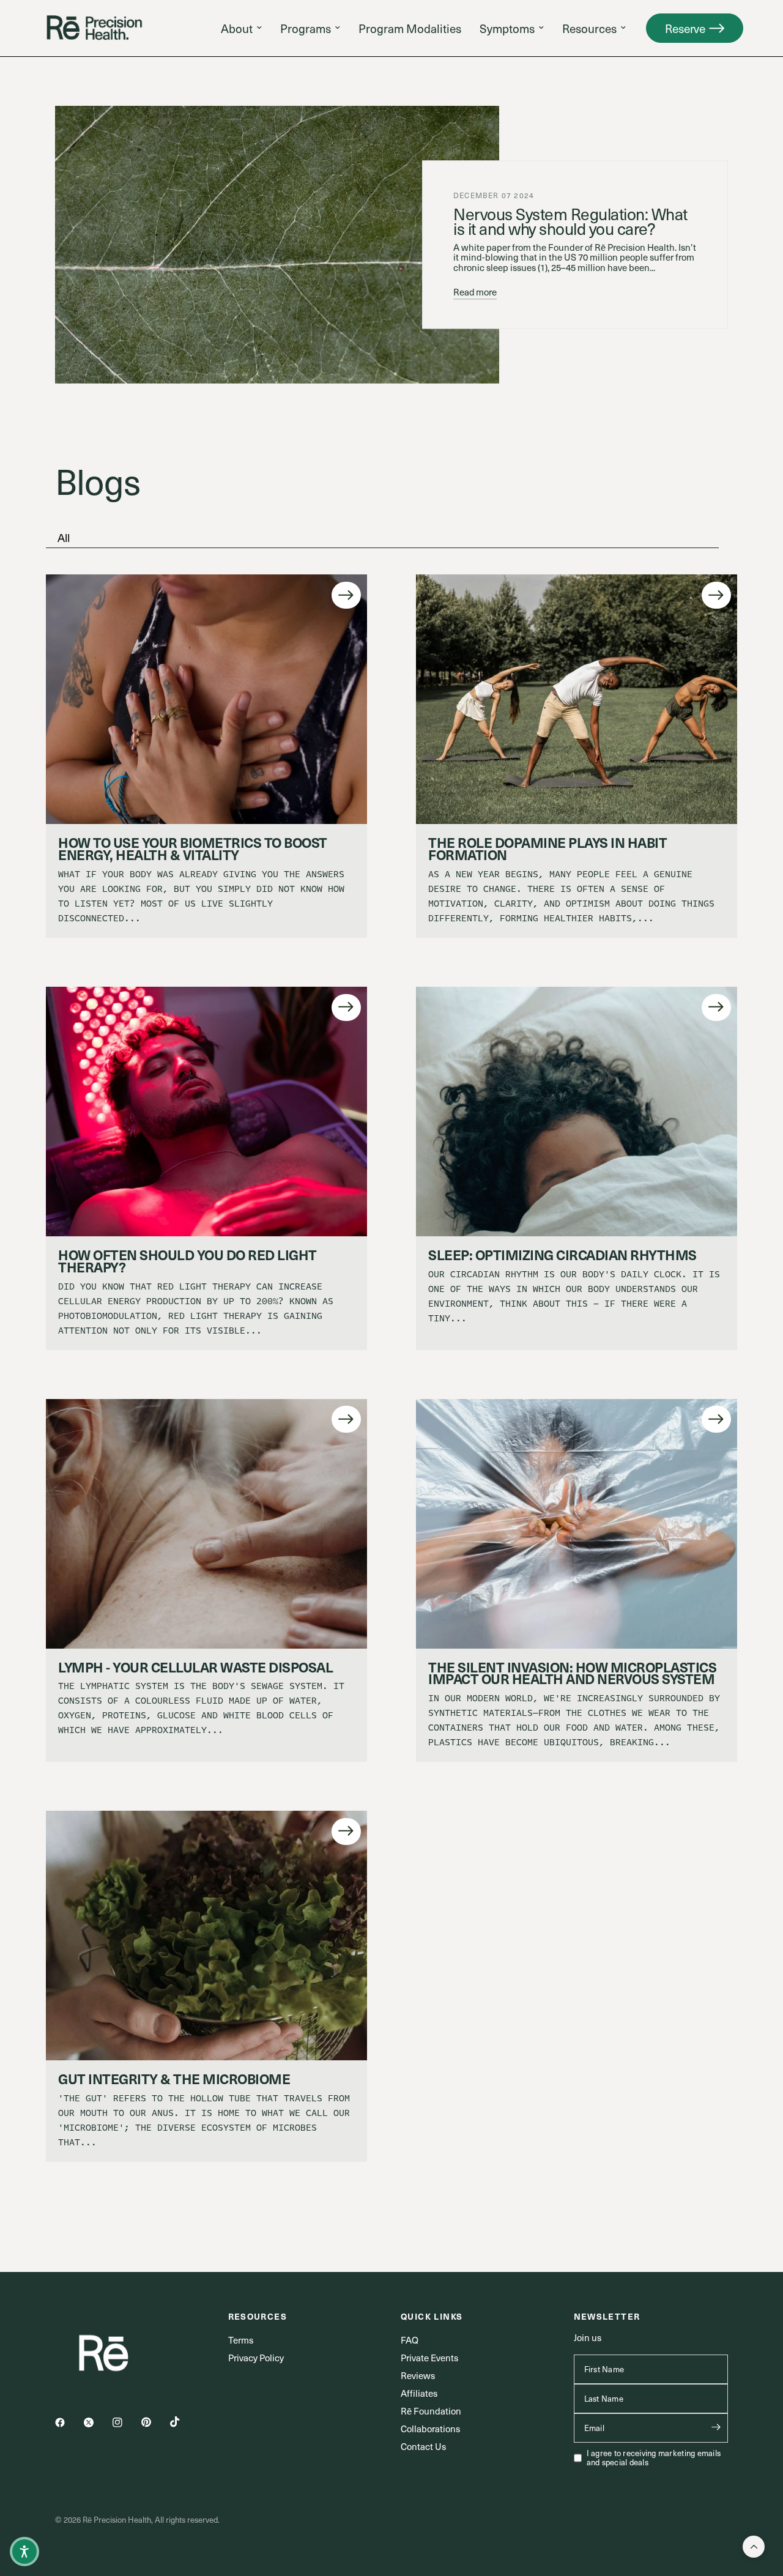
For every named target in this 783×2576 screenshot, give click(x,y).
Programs (306, 28)
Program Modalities (410, 28)
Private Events (429, 2358)
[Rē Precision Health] (95, 28)
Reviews (418, 2375)
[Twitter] (97, 2422)
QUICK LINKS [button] (432, 2316)
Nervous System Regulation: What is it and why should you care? (570, 221)
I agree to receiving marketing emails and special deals (654, 2458)
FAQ (410, 2340)
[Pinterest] (155, 2422)
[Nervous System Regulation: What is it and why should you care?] (277, 245)
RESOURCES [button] (258, 2316)
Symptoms (507, 28)
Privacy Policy (256, 2358)
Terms (241, 2340)
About (237, 28)
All (64, 537)
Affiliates (419, 2393)
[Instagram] (126, 2422)
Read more (475, 292)
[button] (695, 28)
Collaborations (430, 2429)
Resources (589, 28)
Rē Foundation (431, 2411)
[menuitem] (241, 28)
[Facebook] (69, 2422)
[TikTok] (184, 2422)
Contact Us (423, 2446)
